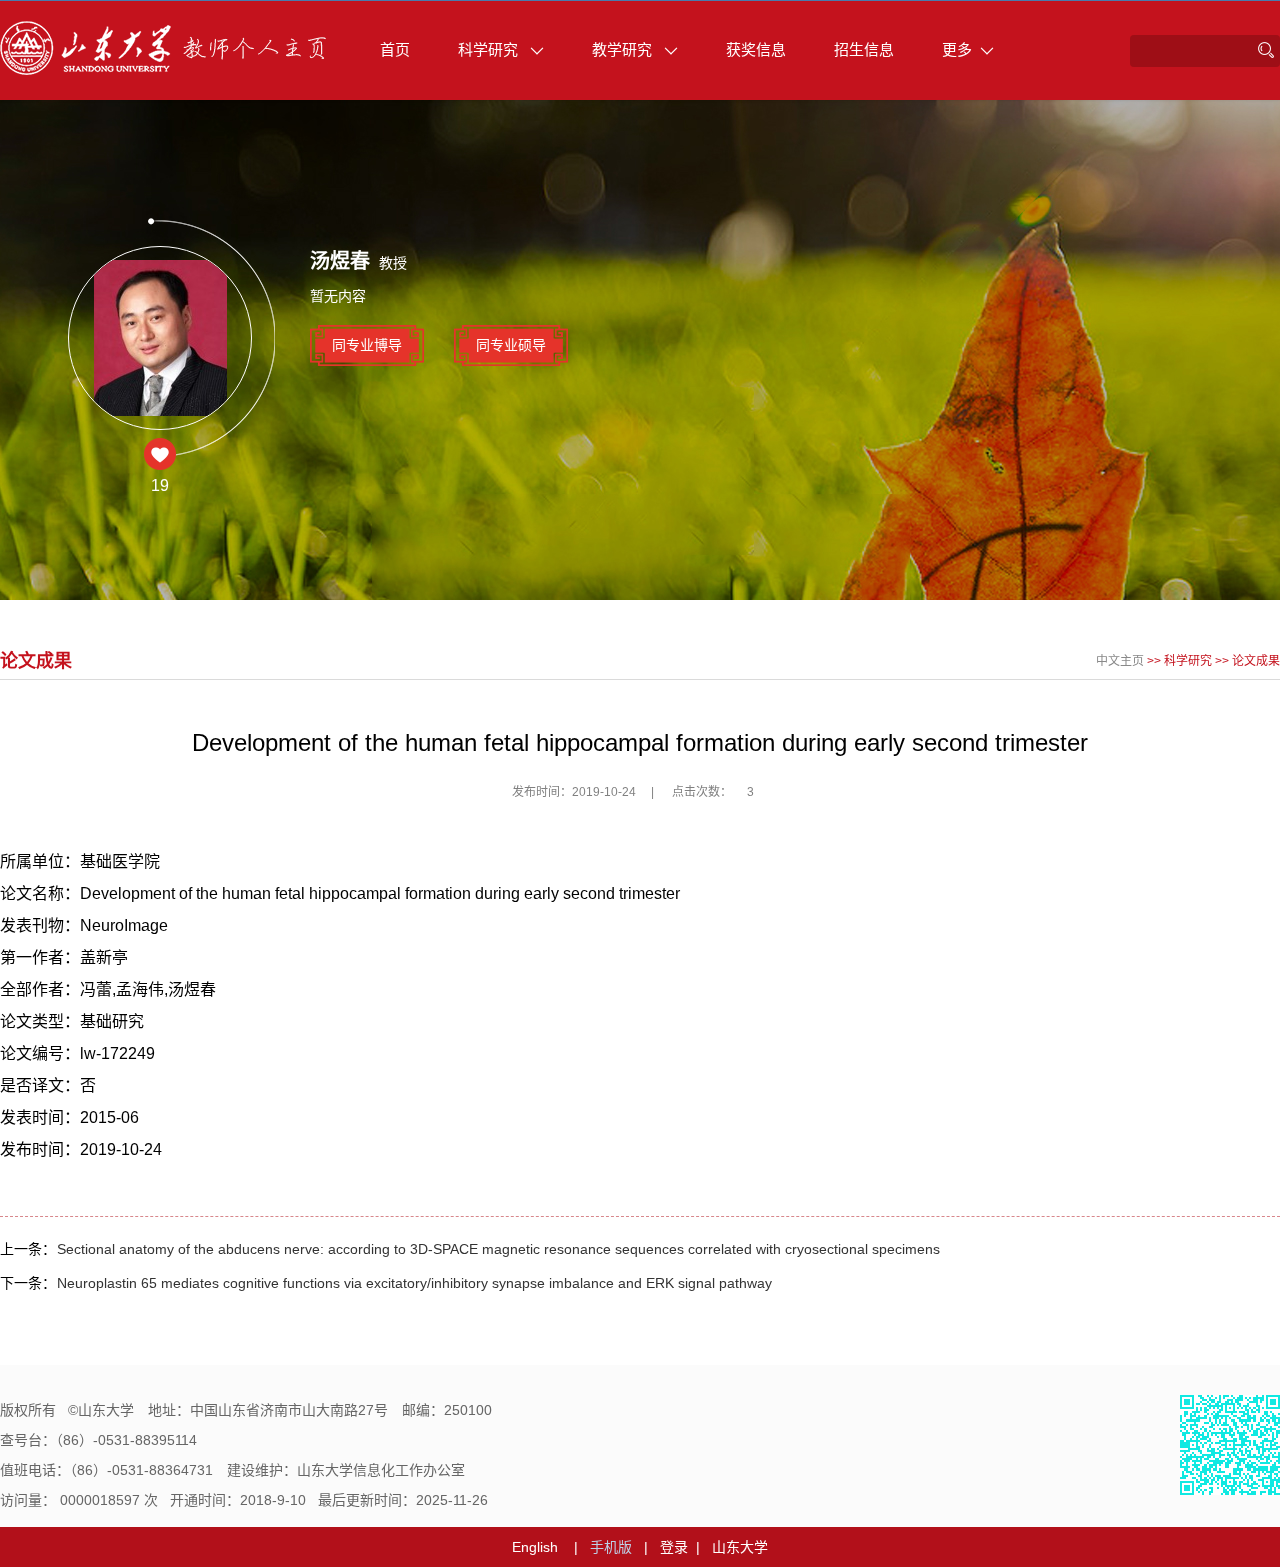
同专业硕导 (511, 345)
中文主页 (1120, 661)
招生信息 (864, 49)
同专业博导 (367, 345)
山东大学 (740, 1547)
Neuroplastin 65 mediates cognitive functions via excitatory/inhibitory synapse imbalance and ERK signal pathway (414, 1283)
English (535, 1547)
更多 (957, 49)
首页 (395, 49)
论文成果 (1256, 661)
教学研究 (624, 49)
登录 (674, 1547)
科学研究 (490, 49)
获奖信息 (756, 49)
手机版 (611, 1547)
